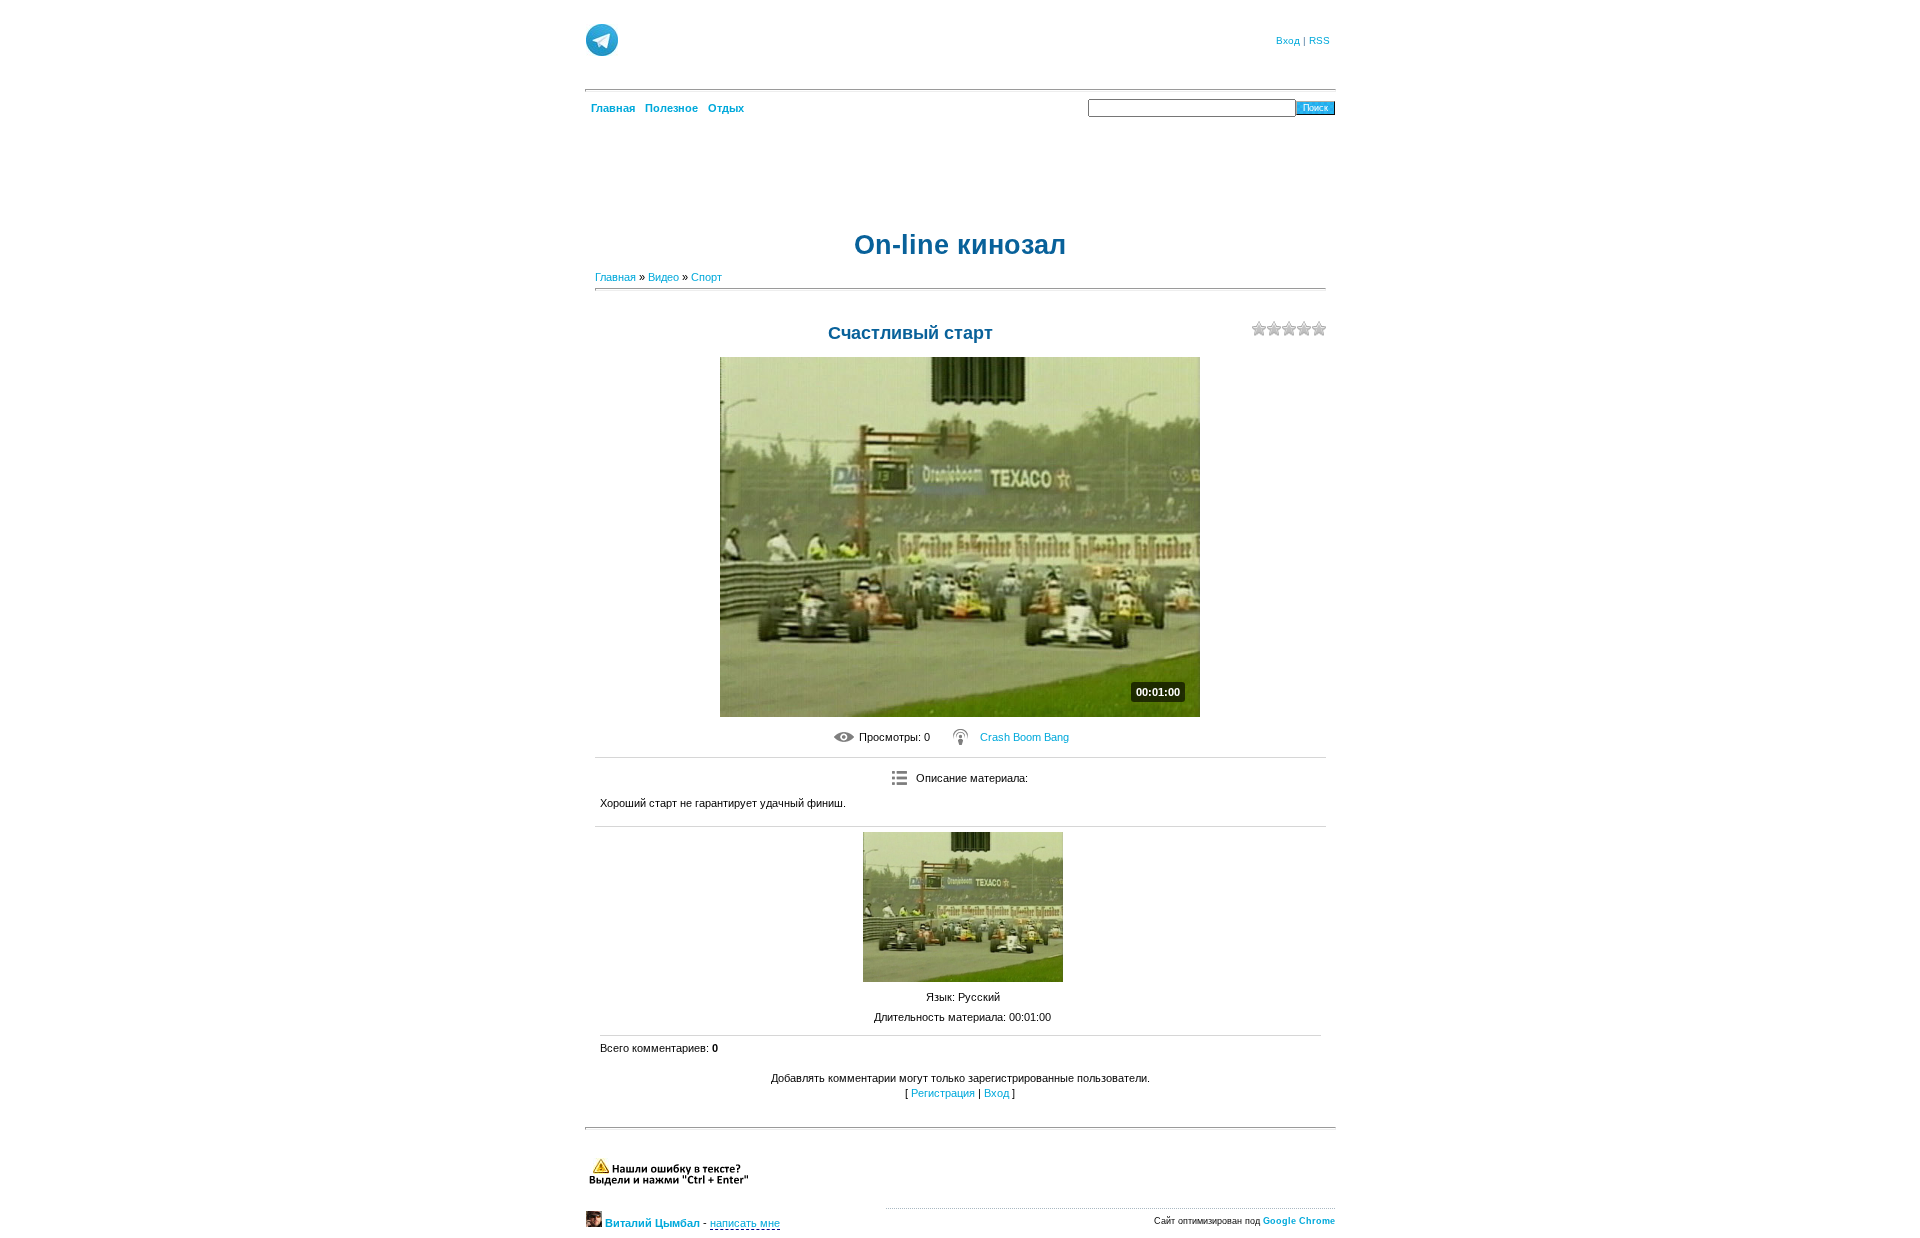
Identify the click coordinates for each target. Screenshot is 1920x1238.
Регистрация (943, 1093)
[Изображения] (963, 907)
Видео (663, 277)
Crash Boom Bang (1024, 737)
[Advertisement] (939, 39)
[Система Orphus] (668, 1183)
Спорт (706, 277)
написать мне (745, 1223)
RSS (1319, 40)
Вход (1288, 40)
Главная (615, 277)
